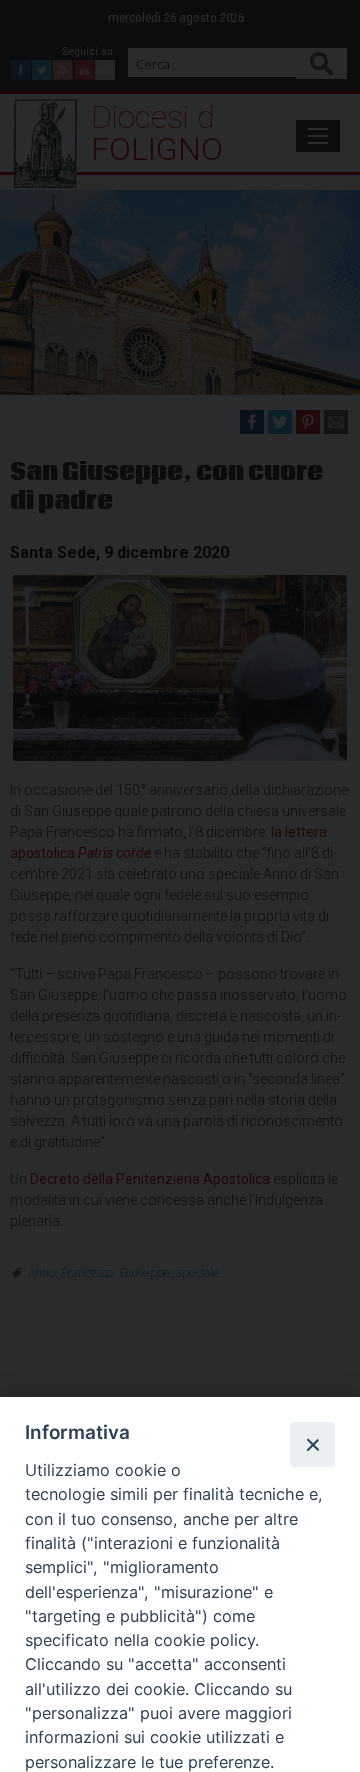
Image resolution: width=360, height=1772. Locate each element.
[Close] (312, 1444)
